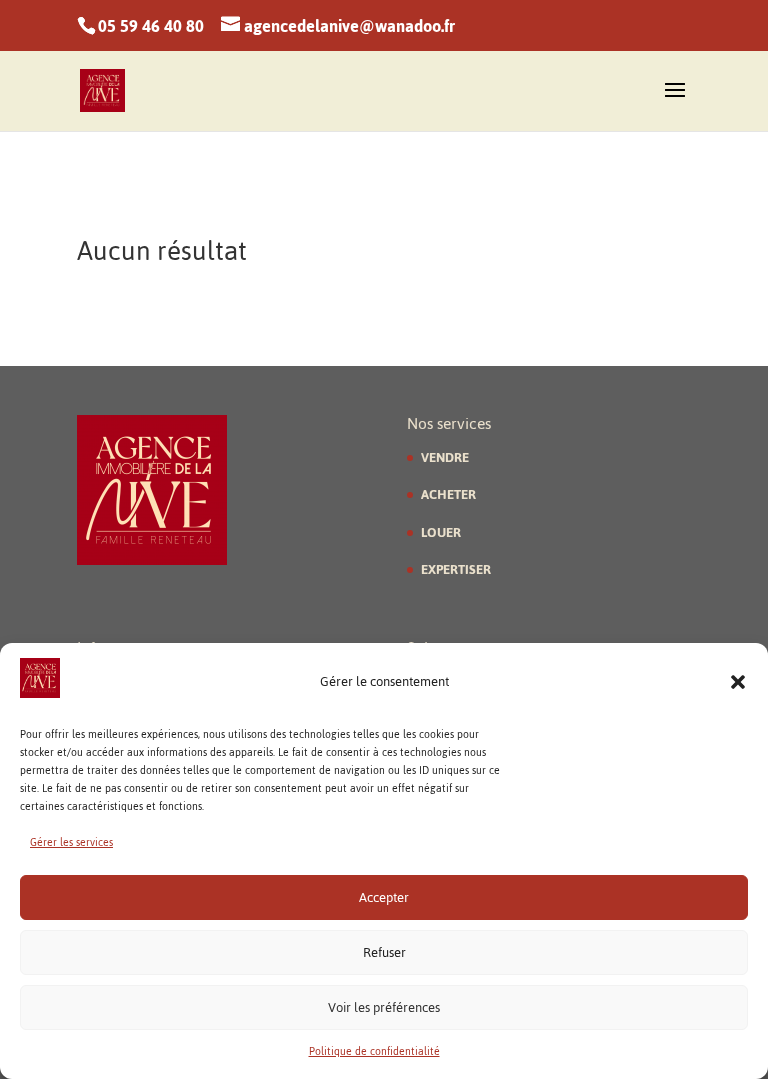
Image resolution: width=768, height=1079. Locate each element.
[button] (738, 682)
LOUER (441, 532)
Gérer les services (71, 842)
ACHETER (448, 494)
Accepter (384, 897)
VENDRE (445, 457)
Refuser (384, 952)
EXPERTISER (456, 569)
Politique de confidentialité (374, 1051)
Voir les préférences (384, 1007)
